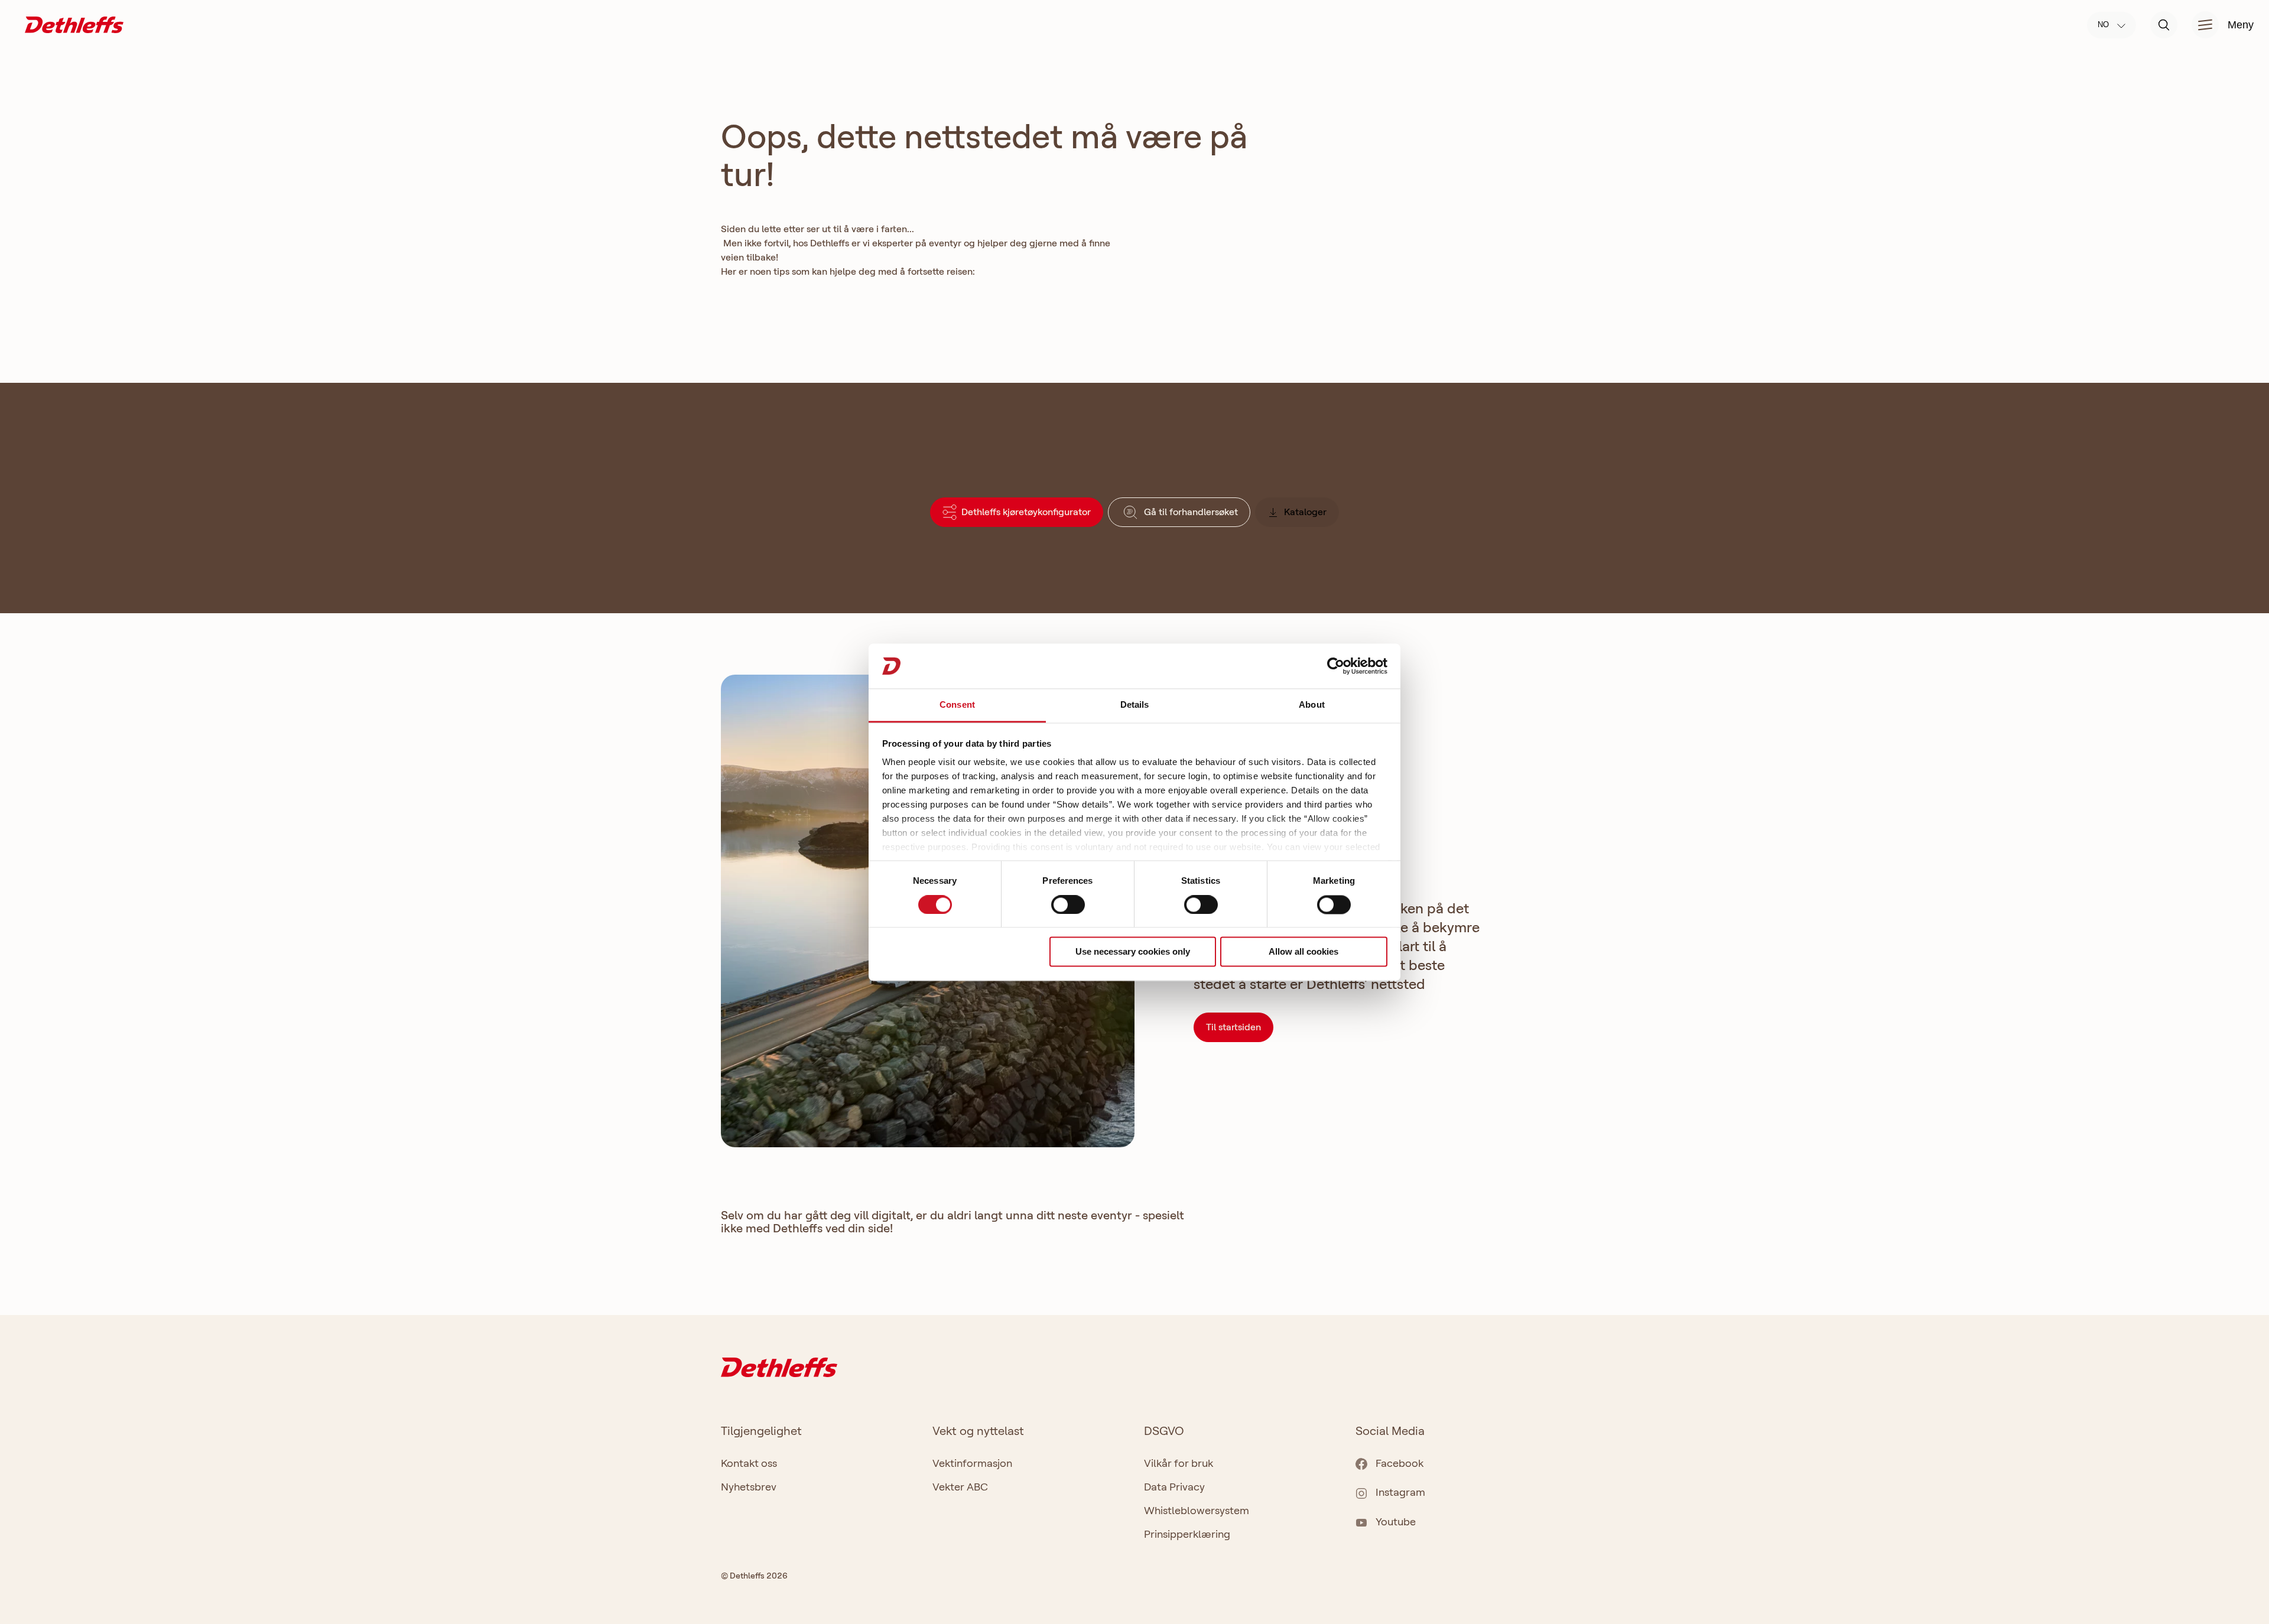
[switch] (1068, 904)
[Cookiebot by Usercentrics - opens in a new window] (1336, 666)
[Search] (2164, 25)
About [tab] (1312, 705)
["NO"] (74, 24)
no (2104, 25)
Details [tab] (1135, 705)
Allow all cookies (1303, 952)
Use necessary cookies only (1133, 952)
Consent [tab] (957, 705)
